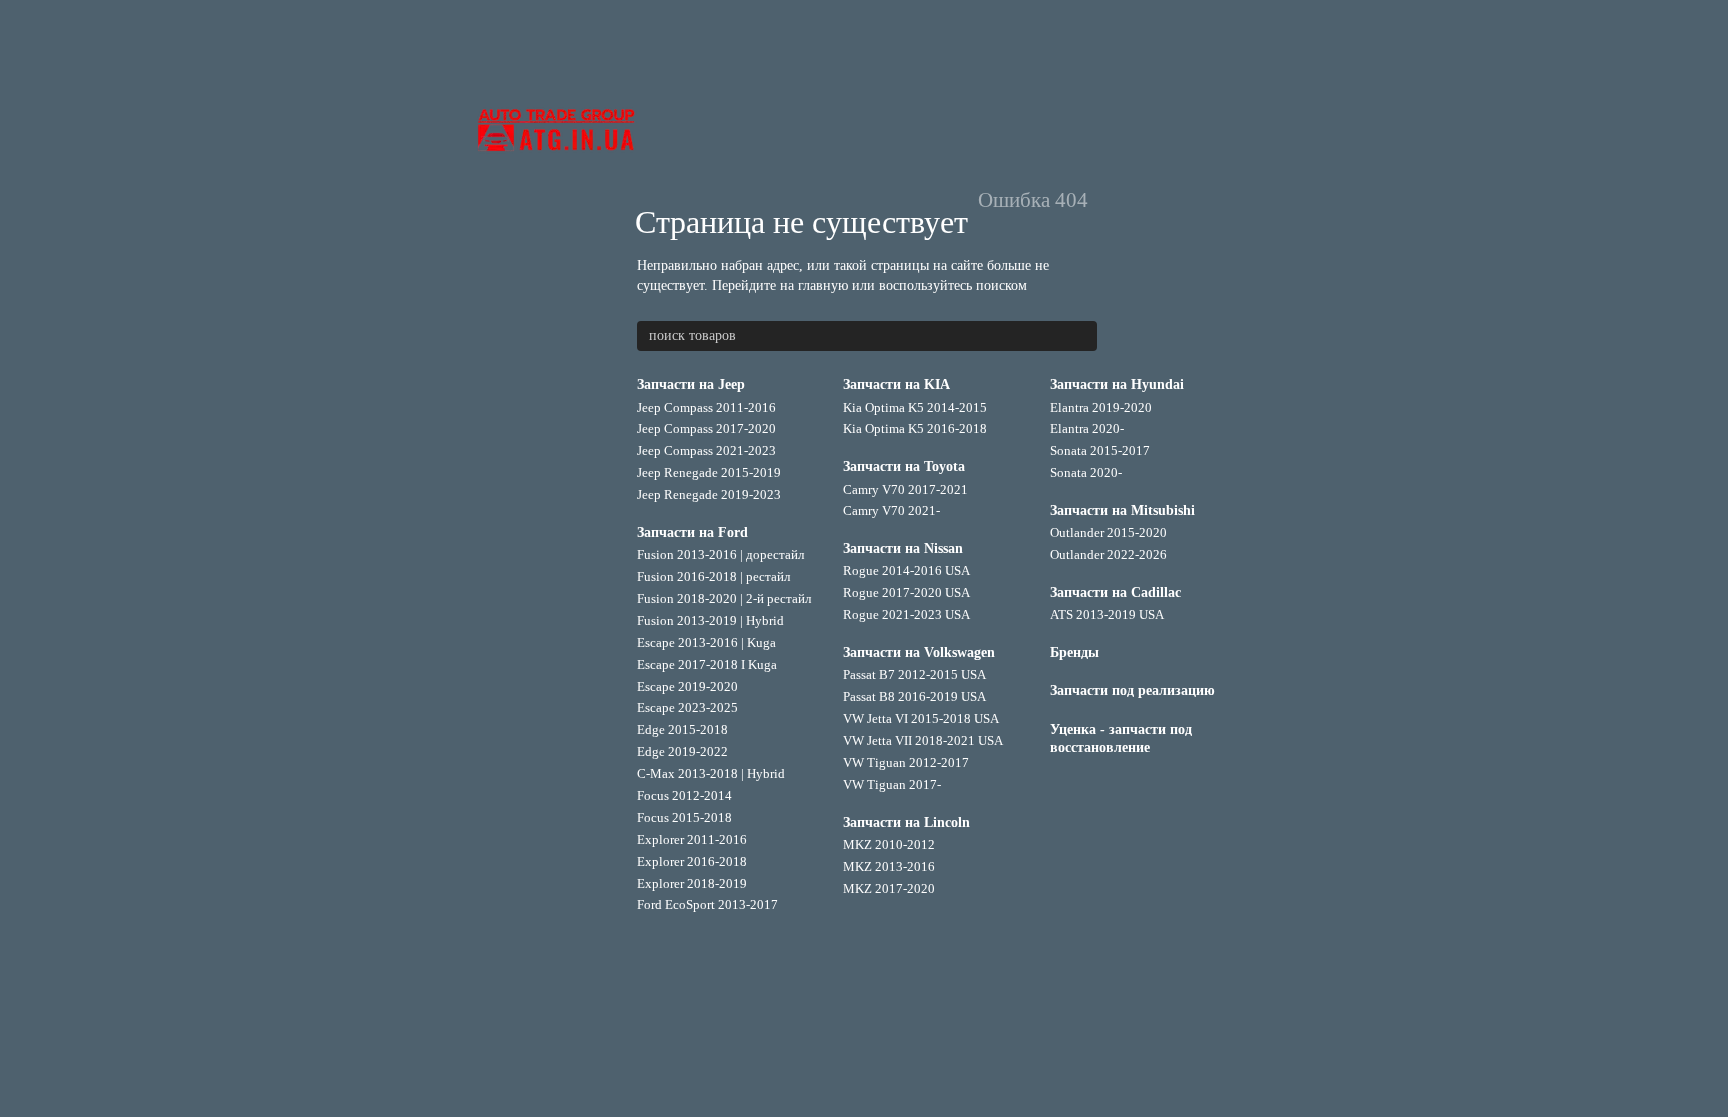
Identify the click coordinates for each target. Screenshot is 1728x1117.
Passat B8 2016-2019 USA (914, 696)
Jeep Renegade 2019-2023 (709, 494)
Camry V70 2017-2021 (905, 489)
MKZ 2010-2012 (889, 844)
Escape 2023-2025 (687, 707)
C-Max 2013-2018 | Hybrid (711, 773)
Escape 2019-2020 (687, 686)
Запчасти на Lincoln (906, 822)
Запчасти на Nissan (903, 548)
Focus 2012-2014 (684, 795)
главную (823, 285)
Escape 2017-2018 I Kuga (707, 664)
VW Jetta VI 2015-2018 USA (921, 718)
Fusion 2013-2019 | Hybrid (710, 620)
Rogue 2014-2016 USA (906, 570)
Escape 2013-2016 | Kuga (706, 642)
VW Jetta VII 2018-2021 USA (923, 740)
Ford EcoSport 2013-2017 (707, 904)
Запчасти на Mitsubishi (1122, 510)
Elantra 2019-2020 (1101, 407)
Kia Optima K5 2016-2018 (915, 428)
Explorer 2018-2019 (692, 883)
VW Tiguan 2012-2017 (906, 762)
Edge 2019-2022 (682, 751)
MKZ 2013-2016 (889, 866)
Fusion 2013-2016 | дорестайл (720, 554)
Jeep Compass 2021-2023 (706, 450)
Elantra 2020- (1087, 428)
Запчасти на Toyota (904, 466)
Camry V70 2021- (891, 510)
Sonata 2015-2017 (1100, 450)
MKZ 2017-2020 (889, 888)
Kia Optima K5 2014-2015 (915, 407)
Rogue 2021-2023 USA (906, 614)
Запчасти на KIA (896, 384)
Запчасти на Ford (692, 532)
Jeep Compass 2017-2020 (706, 428)
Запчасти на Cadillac (1115, 592)
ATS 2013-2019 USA (1107, 614)
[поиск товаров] (1081, 336)
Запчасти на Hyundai (1117, 384)
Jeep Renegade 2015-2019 (709, 472)
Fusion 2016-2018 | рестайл (713, 576)
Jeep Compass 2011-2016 (706, 407)
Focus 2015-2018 (684, 817)
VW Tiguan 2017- (892, 784)
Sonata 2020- (1086, 472)
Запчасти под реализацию (1132, 690)
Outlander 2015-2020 (1108, 532)
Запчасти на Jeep (691, 384)
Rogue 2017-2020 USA (906, 592)
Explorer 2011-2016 (692, 839)
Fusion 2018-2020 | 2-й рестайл (724, 598)
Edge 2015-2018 (682, 729)
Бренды (1074, 652)
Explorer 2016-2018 (692, 861)
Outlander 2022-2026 (1108, 554)
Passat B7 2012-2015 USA (914, 674)
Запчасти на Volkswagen (919, 652)
